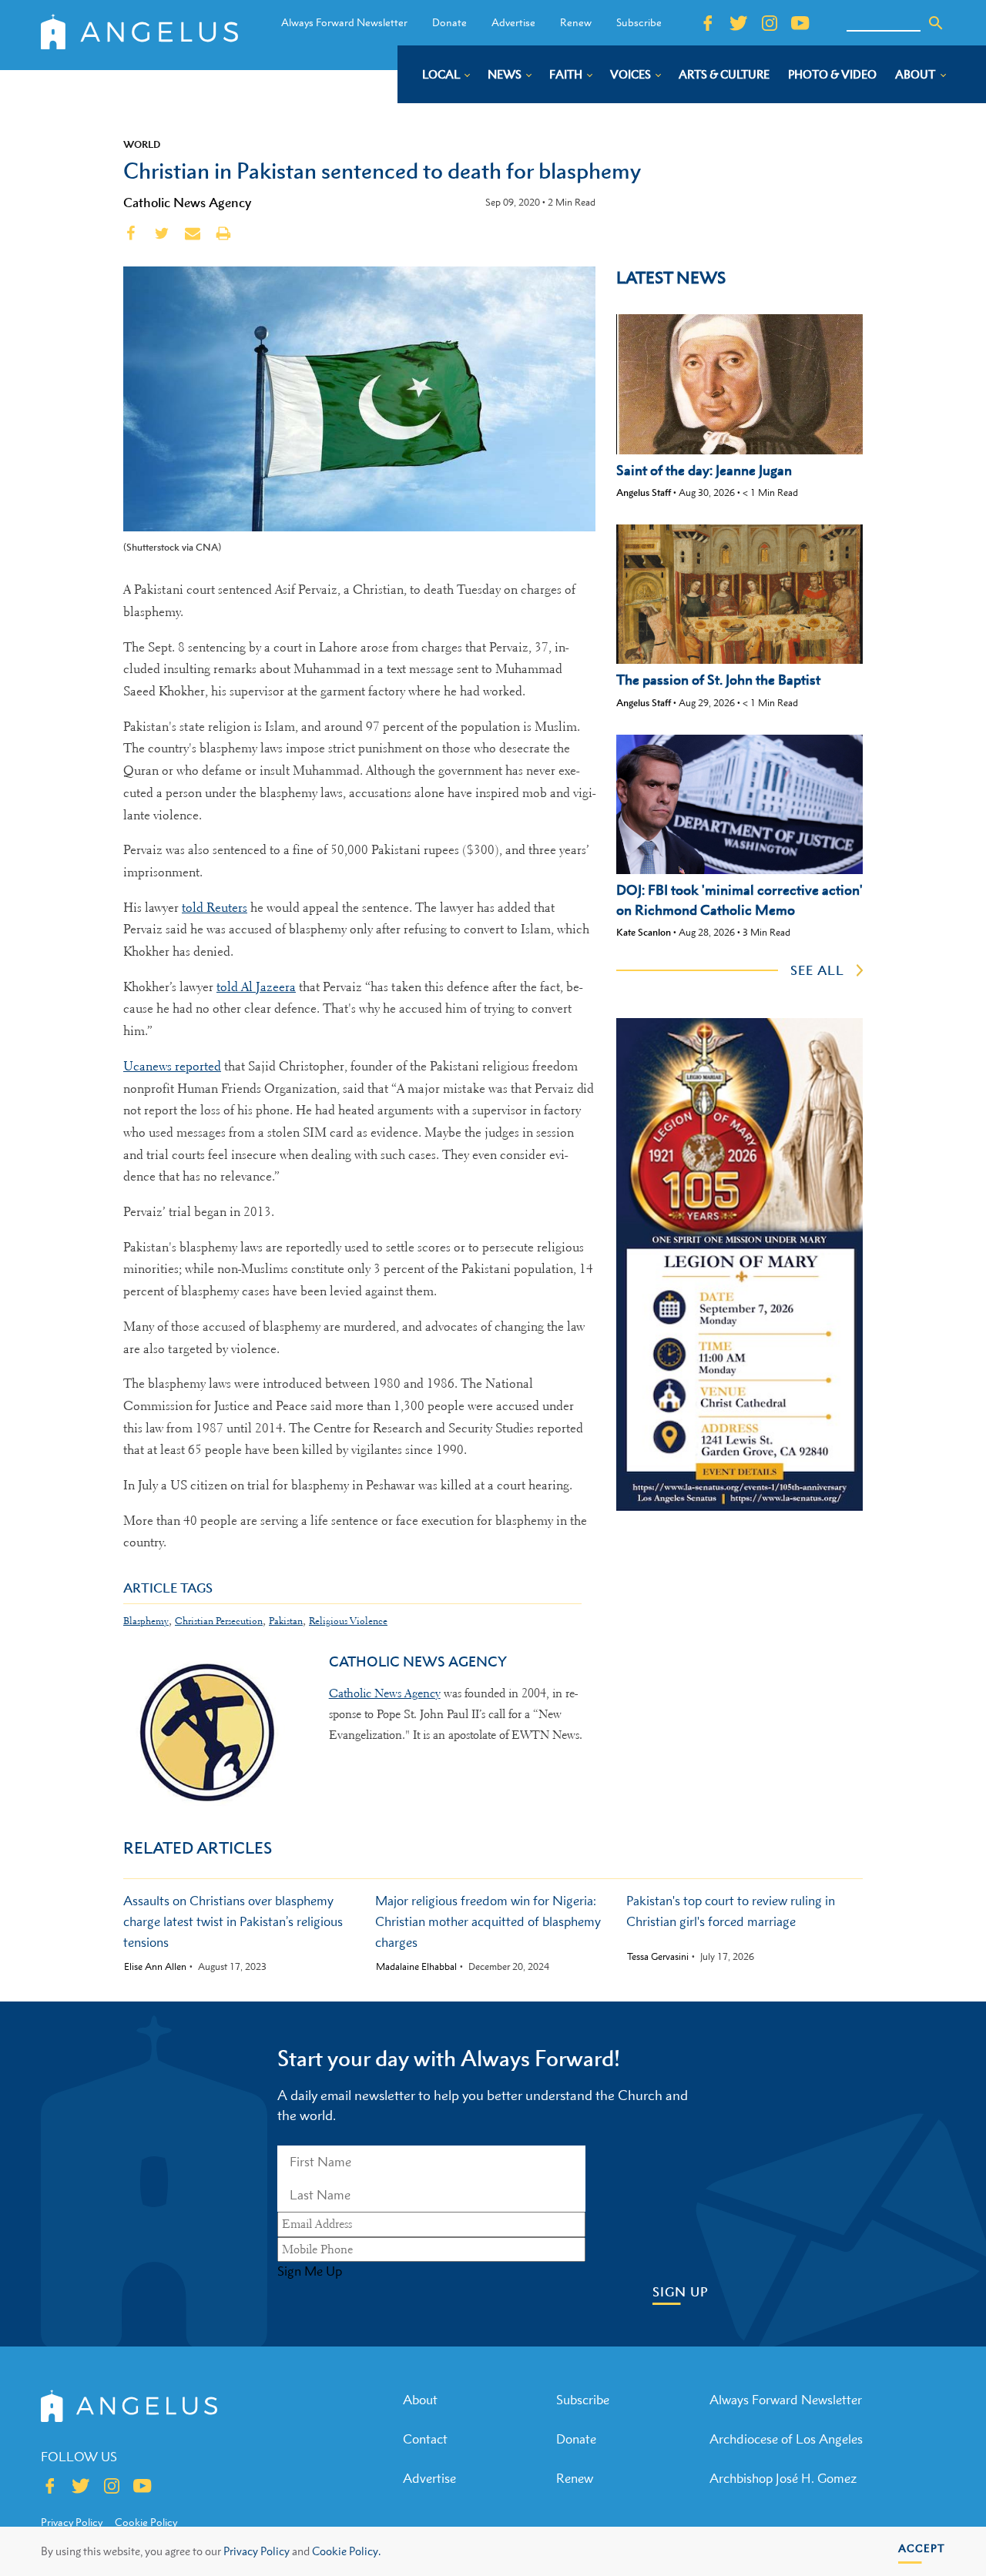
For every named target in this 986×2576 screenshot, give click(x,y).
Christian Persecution (219, 1621)
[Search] (936, 23)
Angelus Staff (644, 492)
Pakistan (286, 1621)
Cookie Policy (146, 2522)
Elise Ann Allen (155, 1967)
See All (817, 970)
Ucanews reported (172, 1066)
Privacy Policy (257, 2551)
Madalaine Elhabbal (416, 1967)
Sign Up (681, 2292)
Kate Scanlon (644, 932)
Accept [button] (922, 2548)
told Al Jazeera (256, 987)
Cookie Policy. (346, 2551)
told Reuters (215, 908)
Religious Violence (348, 1621)
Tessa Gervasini (658, 1957)
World (142, 144)
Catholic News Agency (187, 203)
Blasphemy (146, 1621)
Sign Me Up (310, 2271)
